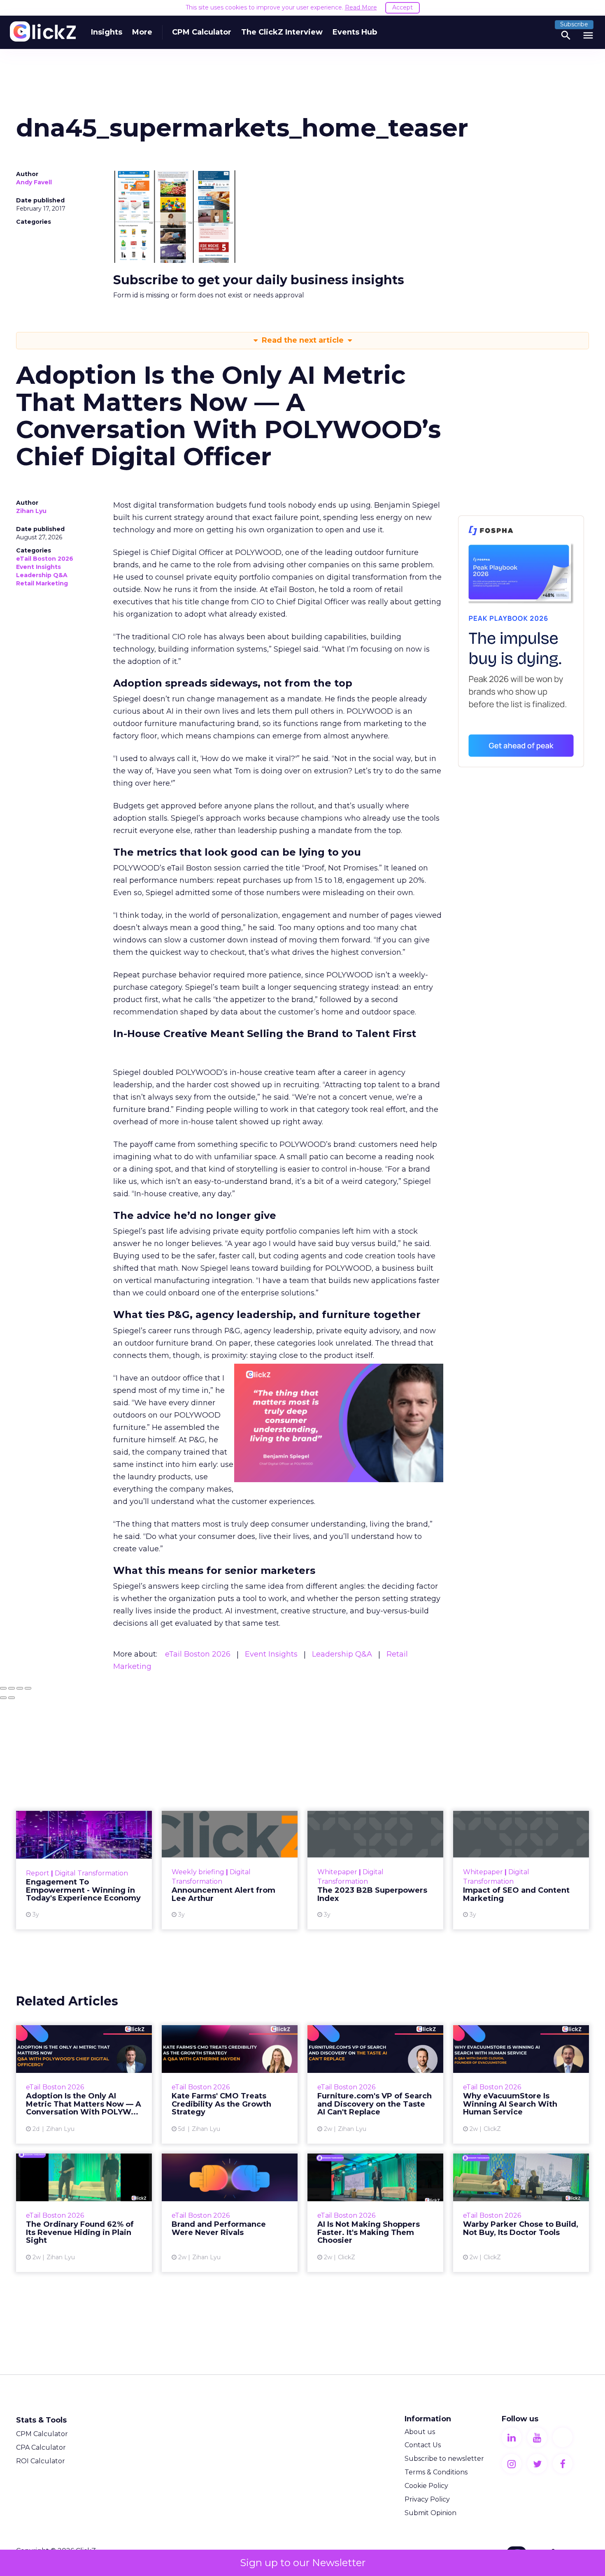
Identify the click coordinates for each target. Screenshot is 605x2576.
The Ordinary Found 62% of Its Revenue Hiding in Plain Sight (84, 2213)
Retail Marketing (42, 583)
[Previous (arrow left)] (3, 1698)
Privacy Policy (427, 2499)
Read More (361, 7)
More (142, 32)
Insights (107, 32)
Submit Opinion (430, 2513)
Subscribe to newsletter (444, 2459)
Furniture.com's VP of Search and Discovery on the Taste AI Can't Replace (375, 2084)
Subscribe (574, 24)
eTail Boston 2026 (45, 559)
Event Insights (38, 567)
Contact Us (423, 2445)
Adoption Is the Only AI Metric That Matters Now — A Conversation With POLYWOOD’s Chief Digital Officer (84, 2084)
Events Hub (355, 32)
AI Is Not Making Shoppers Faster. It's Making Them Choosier (375, 2213)
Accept (403, 7)
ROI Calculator (41, 2461)
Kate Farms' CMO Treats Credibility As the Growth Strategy (230, 2084)
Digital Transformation (91, 1873)
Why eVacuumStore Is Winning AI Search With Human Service (521, 2084)
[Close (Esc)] (3, 1688)
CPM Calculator (202, 32)
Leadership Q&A (42, 575)
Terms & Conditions (436, 2472)
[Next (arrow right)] (12, 1698)
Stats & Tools (41, 2420)
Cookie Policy (426, 2486)
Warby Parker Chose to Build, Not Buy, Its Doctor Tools (521, 2213)
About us (420, 2432)
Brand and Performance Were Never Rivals (230, 2213)
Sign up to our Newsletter (303, 2563)
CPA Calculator (41, 2447)
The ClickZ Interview (282, 32)
